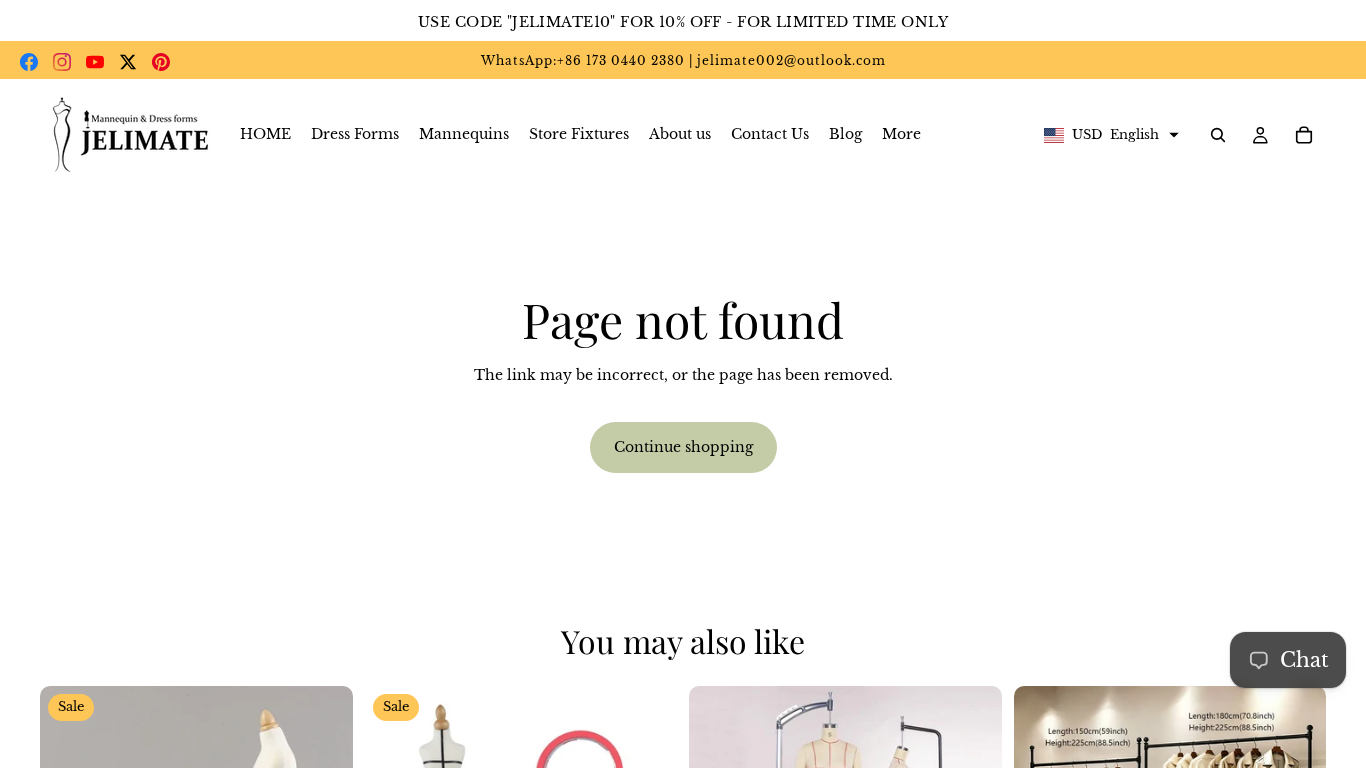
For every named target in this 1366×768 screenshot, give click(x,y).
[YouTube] (95, 62)
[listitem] (901, 135)
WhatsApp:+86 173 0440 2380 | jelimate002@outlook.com (683, 60)
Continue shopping (683, 447)
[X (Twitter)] (128, 62)
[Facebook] (29, 62)
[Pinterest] (161, 62)
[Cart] (1304, 135)
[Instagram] (62, 62)
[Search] (1218, 135)
